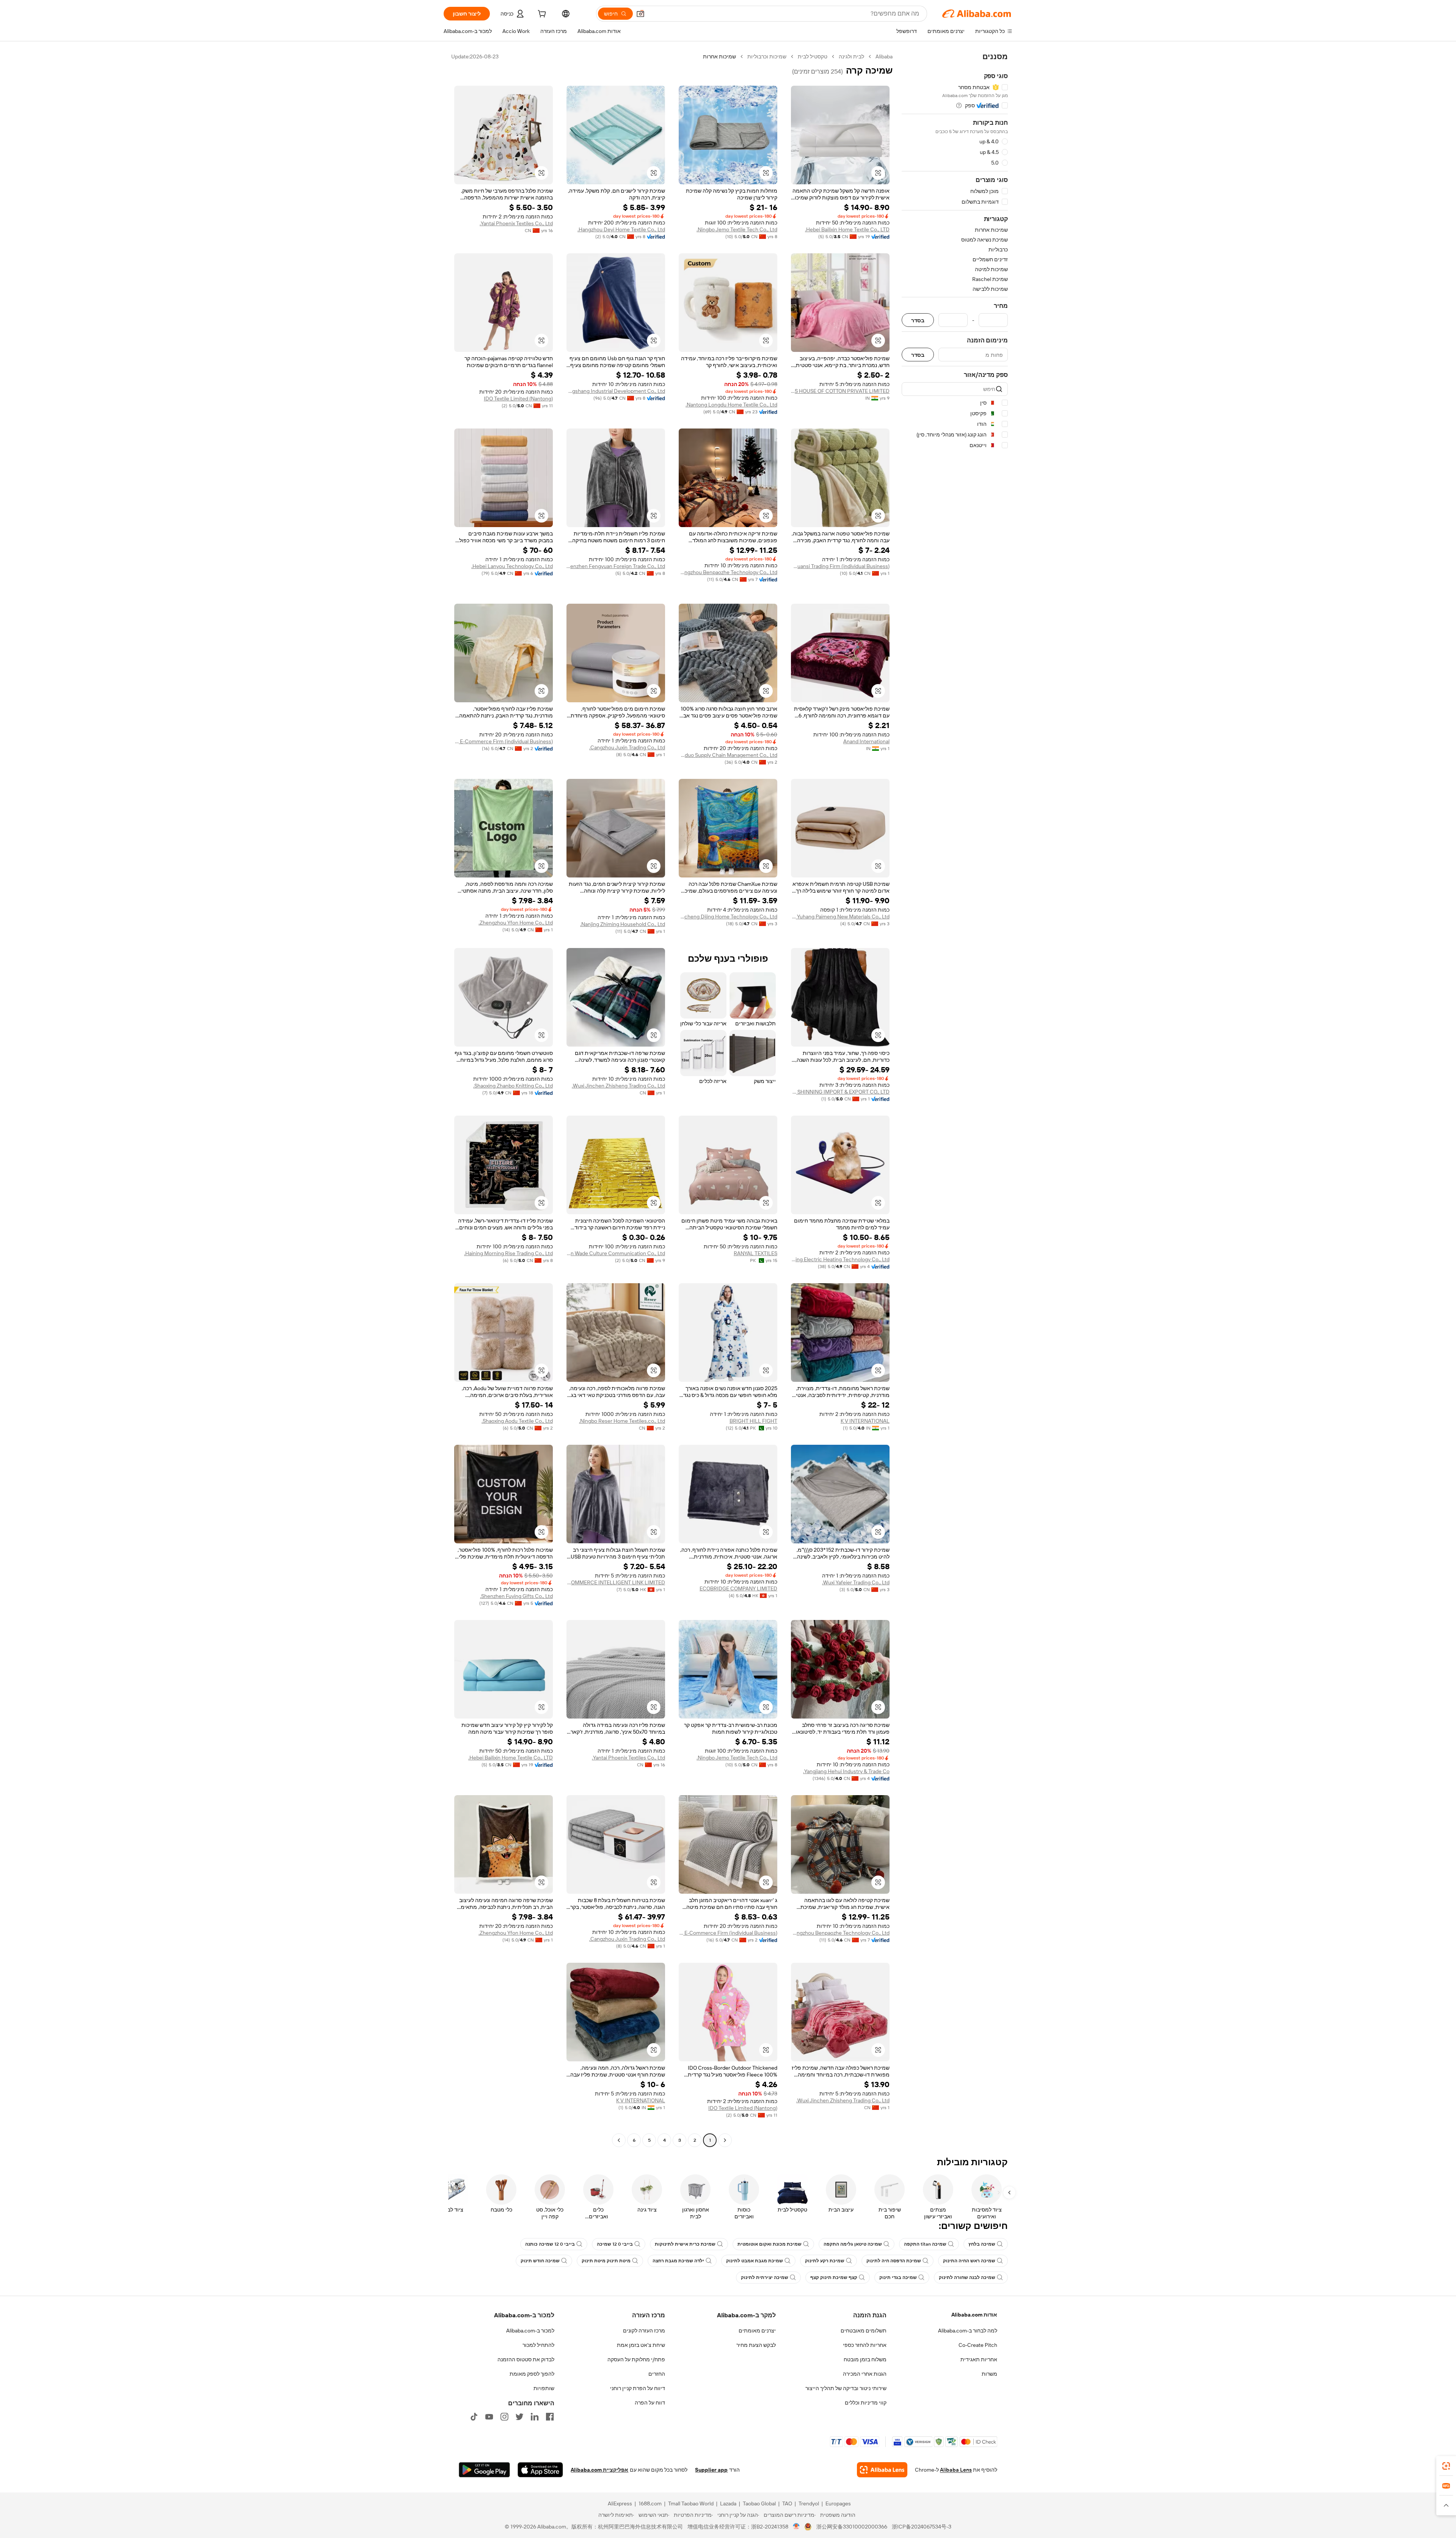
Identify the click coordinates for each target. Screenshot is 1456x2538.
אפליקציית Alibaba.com (599, 2470)
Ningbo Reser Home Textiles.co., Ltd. (622, 1421)
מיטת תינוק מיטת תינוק (606, 2261)
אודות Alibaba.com (974, 2315)
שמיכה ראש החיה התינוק (969, 2261)
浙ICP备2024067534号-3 (922, 2527)
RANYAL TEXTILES (755, 1253)
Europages (838, 2503)
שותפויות (544, 2388)
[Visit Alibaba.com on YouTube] (489, 2417)
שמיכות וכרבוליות (767, 57)
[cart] (541, 15)
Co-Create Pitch (978, 2345)
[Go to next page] (619, 2140)
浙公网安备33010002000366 (852, 2527)
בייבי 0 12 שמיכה (615, 2244)
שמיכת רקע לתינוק (825, 2261)
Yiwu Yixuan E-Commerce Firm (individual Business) (504, 741)
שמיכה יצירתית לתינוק (765, 2277)
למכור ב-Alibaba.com (530, 2331)
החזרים (657, 2374)
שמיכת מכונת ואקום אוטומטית (770, 2244)
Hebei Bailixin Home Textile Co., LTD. (847, 229)
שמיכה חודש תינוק (540, 2261)
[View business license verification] (796, 2527)
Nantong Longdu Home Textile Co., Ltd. (731, 405)
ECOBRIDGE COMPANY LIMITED (738, 1588)
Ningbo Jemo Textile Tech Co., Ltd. (737, 229)
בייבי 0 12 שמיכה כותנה (550, 2244)
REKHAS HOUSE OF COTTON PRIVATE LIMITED (840, 391)
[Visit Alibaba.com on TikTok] (474, 2417)
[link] (1446, 2466)
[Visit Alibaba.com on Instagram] (504, 2417)
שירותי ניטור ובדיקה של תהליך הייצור (846, 2388)
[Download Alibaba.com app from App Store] (540, 2470)
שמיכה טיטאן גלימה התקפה (853, 2244)
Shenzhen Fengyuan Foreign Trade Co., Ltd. (616, 566)
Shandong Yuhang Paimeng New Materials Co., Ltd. (840, 917)
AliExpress (620, 2503)
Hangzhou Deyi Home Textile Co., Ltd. (621, 229)
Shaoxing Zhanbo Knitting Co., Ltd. (513, 1086)
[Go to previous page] (725, 2140)
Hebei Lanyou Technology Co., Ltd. (512, 566)
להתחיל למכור (538, 2345)
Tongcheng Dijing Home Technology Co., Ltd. (728, 917)
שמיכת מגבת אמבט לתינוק (755, 2261)
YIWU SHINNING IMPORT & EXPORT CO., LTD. (840, 1092)
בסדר (918, 320)
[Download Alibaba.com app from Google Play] (484, 2470)
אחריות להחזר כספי (865, 2345)
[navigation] (955, 1099)
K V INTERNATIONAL (865, 1421)
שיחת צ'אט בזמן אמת (641, 2345)
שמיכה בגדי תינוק (898, 2277)
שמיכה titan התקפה (925, 2244)
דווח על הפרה (650, 2403)
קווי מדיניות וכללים (866, 2403)
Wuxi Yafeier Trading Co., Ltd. (856, 1582)
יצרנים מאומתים (757, 2331)
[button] (640, 14)
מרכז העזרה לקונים (644, 2331)
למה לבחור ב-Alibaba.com (968, 2331)
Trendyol (809, 2503)
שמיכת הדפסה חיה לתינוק (894, 2261)
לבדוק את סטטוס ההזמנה (526, 2359)
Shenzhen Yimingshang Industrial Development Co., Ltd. (616, 391)
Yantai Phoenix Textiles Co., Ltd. (516, 223)
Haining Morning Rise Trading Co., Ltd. (508, 1253)
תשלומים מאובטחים (864, 2331)
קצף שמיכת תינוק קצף (834, 2277)
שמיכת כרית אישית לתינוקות (685, 2244)
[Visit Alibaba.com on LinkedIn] (535, 2417)
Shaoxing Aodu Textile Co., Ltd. (517, 1421)
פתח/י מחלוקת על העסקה (636, 2359)
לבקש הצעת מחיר (756, 2345)
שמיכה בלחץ (982, 2244)
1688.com (650, 2503)
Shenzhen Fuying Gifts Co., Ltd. (516, 1596)
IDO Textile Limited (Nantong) (518, 399)
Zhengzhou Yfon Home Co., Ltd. (516, 923)
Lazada (728, 2503)
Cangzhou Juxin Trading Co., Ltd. (627, 747)
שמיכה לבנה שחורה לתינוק (967, 2277)
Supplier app (711, 2470)
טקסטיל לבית (813, 57)
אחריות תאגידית (979, 2359)
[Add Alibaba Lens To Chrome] (882, 2470)
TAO (787, 2503)
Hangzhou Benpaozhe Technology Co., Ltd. (728, 572)
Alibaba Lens (956, 2470)
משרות (989, 2374)
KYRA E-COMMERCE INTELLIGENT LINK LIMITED (616, 1582)
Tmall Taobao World (691, 2503)
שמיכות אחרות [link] (719, 57)
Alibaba (884, 57)
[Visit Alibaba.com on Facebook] (550, 2417)
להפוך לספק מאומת (532, 2374)
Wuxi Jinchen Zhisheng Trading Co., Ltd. (618, 1086)
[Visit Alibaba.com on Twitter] (519, 2417)
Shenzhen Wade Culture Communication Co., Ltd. (616, 1253)
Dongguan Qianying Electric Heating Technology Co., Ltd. (840, 1259)
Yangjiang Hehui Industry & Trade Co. (846, 1771)
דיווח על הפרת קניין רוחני (638, 2388)
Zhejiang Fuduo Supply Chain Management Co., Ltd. (728, 755)
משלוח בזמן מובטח (865, 2359)
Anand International (866, 741)
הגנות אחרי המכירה (865, 2374)
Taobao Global (759, 2503)
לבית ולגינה (851, 57)
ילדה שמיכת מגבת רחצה (678, 2261)
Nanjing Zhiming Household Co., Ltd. (623, 924)
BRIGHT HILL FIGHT (753, 1421)
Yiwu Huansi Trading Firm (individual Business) (840, 566)
